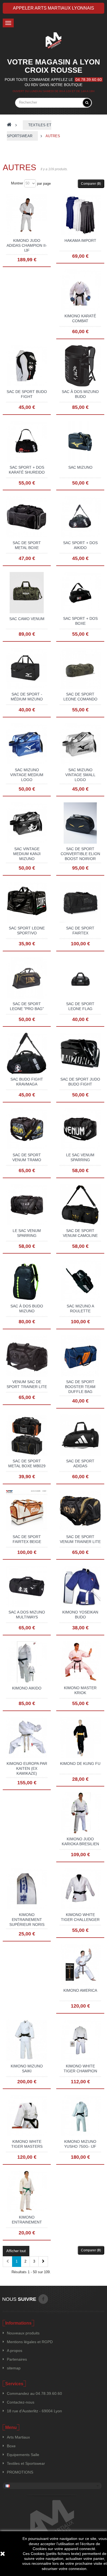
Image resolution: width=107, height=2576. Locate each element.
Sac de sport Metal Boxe (27, 545)
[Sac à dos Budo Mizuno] (27, 1280)
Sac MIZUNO (80, 467)
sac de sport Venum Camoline (80, 1233)
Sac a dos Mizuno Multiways (27, 1615)
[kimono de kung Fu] (80, 1737)
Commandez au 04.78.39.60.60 (34, 2393)
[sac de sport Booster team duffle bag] (80, 1356)
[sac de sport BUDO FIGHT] (27, 365)
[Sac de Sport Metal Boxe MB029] (27, 1435)
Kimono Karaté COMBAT (80, 318)
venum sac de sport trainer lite (27, 1384)
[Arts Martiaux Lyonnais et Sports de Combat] (54, 40)
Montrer (17, 183)
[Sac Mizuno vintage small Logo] (80, 744)
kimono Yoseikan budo (80, 1615)
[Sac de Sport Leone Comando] (80, 668)
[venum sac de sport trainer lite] (27, 1356)
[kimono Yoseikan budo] (80, 1586)
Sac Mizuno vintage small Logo (80, 775)
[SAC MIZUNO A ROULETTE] (80, 1280)
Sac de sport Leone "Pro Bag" (27, 1006)
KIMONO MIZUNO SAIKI (27, 2069)
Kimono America (80, 1990)
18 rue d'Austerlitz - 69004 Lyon (34, 2411)
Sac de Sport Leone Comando (80, 697)
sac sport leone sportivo (27, 931)
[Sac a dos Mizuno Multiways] (27, 1586)
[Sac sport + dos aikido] (80, 517)
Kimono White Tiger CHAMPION (80, 2069)
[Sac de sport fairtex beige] (27, 1510)
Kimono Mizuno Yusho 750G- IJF (80, 2144)
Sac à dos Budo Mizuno (27, 1308)
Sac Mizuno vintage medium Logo (27, 775)
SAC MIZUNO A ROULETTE (80, 1308)
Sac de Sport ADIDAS (80, 1463)
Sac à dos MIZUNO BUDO (80, 394)
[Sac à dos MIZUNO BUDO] (80, 365)
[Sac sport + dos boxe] (80, 592)
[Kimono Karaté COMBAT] (80, 290)
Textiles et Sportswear (26, 2463)
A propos (15, 2351)
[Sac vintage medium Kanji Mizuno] (27, 823)
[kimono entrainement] (27, 2191)
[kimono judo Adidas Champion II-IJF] (27, 214)
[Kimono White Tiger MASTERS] (27, 2115)
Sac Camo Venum (27, 619)
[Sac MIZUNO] (80, 441)
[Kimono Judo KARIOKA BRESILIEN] (80, 1813)
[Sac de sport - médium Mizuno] (27, 668)
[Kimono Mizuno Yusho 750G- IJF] (80, 2115)
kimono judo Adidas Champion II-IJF (27, 245)
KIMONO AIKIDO (27, 1688)
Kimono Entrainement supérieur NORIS (27, 1920)
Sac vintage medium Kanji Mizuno (27, 854)
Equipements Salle (23, 2455)
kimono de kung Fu (80, 1764)
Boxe (11, 2446)
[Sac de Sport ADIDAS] (80, 1435)
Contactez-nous (21, 2402)
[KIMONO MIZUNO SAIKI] (27, 2040)
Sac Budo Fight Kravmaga (27, 1082)
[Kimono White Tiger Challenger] (80, 1888)
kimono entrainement (27, 2220)
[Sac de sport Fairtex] (80, 902)
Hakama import (80, 240)
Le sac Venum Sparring (80, 1157)
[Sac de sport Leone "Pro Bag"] (27, 978)
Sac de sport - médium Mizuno (27, 697)
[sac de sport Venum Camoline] (80, 1204)
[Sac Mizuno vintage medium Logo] (27, 744)
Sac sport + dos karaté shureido (27, 470)
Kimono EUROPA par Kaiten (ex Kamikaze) (27, 1768)
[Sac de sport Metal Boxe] (27, 517)
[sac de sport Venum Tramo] (27, 1129)
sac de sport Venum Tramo (27, 1157)
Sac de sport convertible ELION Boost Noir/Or (80, 854)
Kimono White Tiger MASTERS (27, 2144)
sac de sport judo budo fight (80, 1082)
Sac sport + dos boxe (80, 621)
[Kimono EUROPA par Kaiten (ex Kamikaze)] (27, 1737)
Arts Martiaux (18, 2437)
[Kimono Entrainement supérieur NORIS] (27, 1888)
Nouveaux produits (23, 2333)
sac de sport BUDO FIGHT (27, 394)
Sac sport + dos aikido (80, 545)
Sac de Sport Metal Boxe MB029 (27, 1463)
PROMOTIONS (20, 2472)
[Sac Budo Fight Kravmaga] (27, 1053)
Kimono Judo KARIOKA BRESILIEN (80, 1841)
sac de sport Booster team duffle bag (80, 1387)
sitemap (14, 2368)
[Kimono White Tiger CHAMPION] (80, 2040)
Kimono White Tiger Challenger (80, 1917)
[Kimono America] (80, 1964)
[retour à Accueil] (9, 125)
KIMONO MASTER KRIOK (80, 1690)
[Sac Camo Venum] (27, 592)
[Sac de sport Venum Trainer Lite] (80, 1510)
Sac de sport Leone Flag (80, 1006)
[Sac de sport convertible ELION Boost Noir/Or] (80, 823)
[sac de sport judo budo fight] (80, 1053)
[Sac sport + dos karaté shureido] (27, 441)
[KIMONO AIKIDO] (27, 1662)
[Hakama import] (80, 214)
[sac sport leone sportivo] (27, 902)
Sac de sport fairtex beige (27, 1539)
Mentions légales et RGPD (30, 2342)
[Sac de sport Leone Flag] (80, 978)
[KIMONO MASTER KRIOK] (80, 1662)
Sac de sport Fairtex (80, 931)
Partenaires (17, 2359)
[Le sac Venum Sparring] (80, 1129)
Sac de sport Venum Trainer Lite (80, 1539)
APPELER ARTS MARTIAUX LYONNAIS (54, 8)
